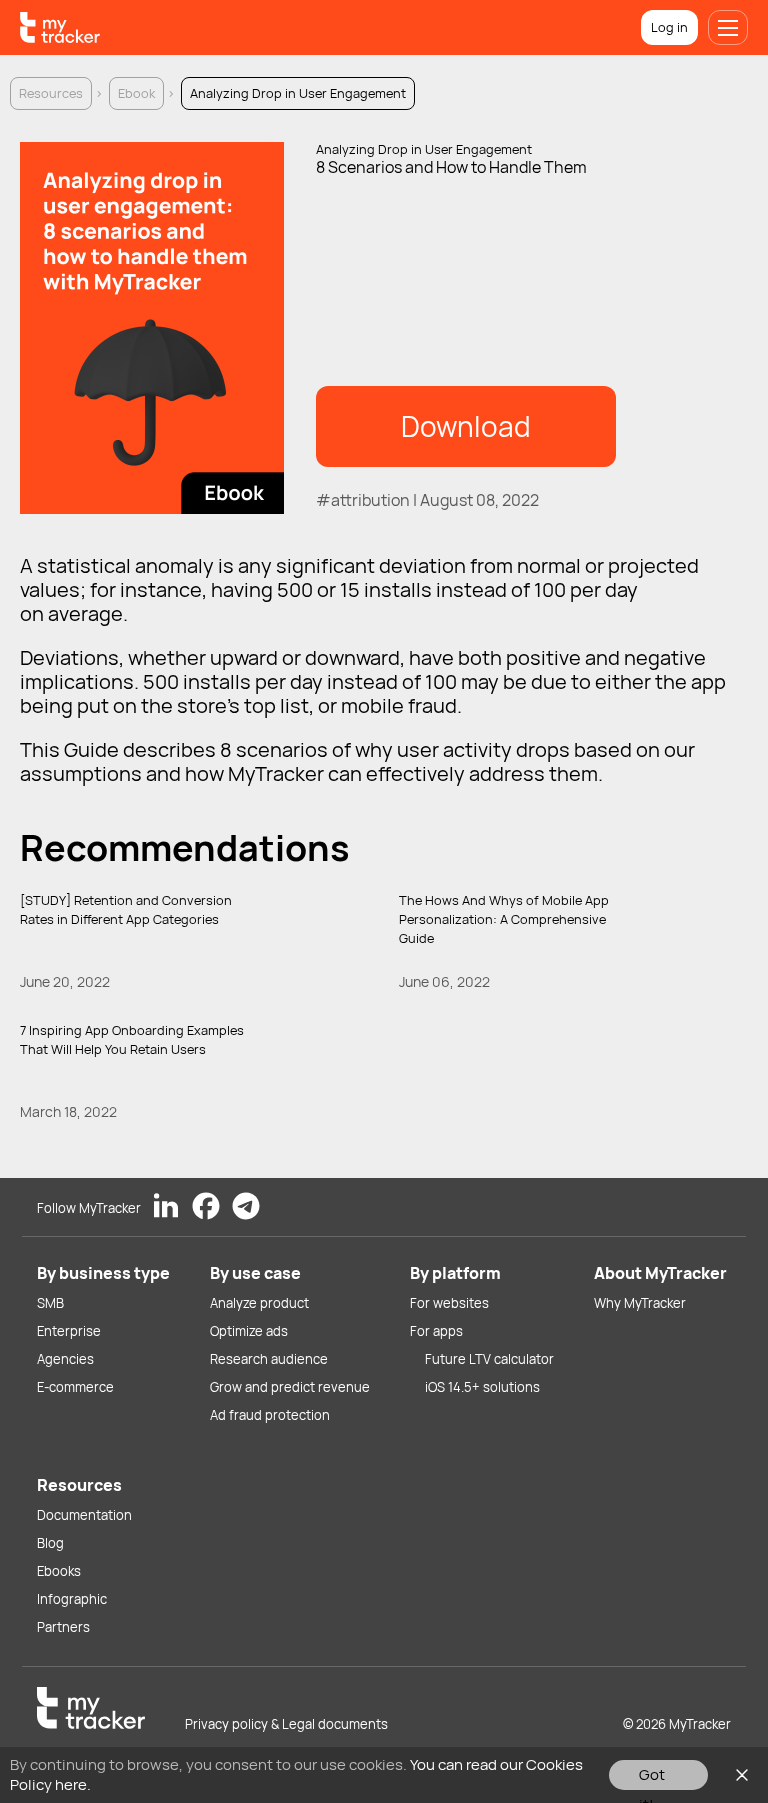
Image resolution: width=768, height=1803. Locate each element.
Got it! (652, 1777)
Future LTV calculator (489, 1359)
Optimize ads (249, 1331)
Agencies (65, 1359)
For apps (436, 1331)
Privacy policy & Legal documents (286, 1724)
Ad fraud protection (270, 1415)
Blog (50, 1543)
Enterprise (69, 1331)
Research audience (269, 1359)
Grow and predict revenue (290, 1387)
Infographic (72, 1599)
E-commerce (75, 1387)
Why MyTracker (640, 1303)
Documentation (84, 1515)
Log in (669, 27)
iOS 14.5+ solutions (482, 1387)
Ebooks (59, 1571)
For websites (449, 1303)
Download (466, 426)
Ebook (136, 93)
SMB (50, 1303)
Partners (63, 1627)
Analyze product (259, 1303)
